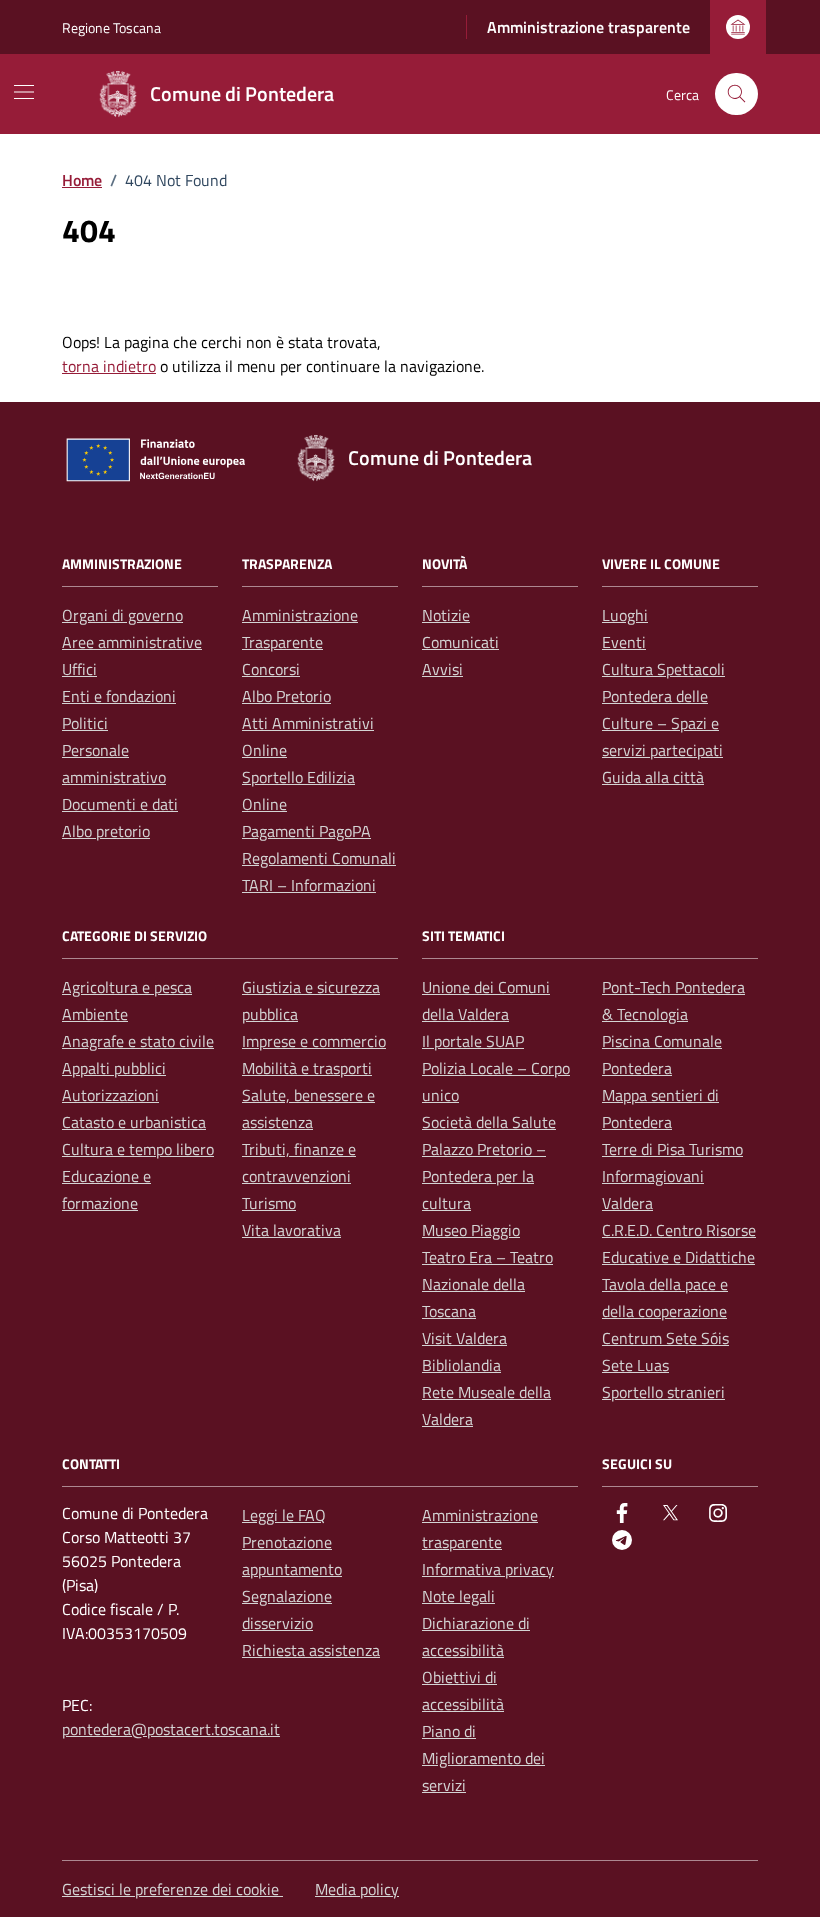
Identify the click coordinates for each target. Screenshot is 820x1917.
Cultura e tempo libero (138, 1149)
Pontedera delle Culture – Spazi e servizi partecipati (662, 723)
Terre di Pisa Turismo (672, 1149)
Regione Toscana (111, 27)
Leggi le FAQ (284, 1515)
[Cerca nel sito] (736, 94)
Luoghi (625, 615)
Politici (85, 723)
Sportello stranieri (663, 1392)
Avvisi (442, 669)
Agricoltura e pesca (127, 987)
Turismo (269, 1203)
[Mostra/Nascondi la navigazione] (24, 92)
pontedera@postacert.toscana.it (171, 1729)
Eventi (624, 642)
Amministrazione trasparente (588, 27)
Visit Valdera (464, 1338)
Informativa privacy (488, 1569)
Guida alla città (653, 777)
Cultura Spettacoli (663, 669)
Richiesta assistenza (311, 1650)
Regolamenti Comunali (319, 858)
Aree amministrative (132, 642)
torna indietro (109, 366)
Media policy (357, 1889)
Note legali (458, 1596)
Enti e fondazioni (119, 696)
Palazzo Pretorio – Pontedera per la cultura (484, 1176)
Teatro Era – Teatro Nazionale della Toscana (487, 1284)
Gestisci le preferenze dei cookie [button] (172, 1889)
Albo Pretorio (286, 696)
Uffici (79, 669)
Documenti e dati (120, 804)
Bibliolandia (461, 1365)
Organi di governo (122, 615)
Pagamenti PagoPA (306, 831)
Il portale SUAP (473, 1041)
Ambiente (95, 1014)
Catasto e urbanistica (134, 1122)
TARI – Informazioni (309, 885)
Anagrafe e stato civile (138, 1041)
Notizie (446, 615)
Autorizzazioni (110, 1095)
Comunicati (460, 642)
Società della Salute (489, 1122)
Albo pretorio (106, 831)
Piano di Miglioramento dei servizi (483, 1758)
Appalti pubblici (114, 1068)
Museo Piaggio (471, 1230)
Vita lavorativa (291, 1230)
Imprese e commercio (314, 1041)
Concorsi (271, 669)
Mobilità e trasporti (307, 1068)
